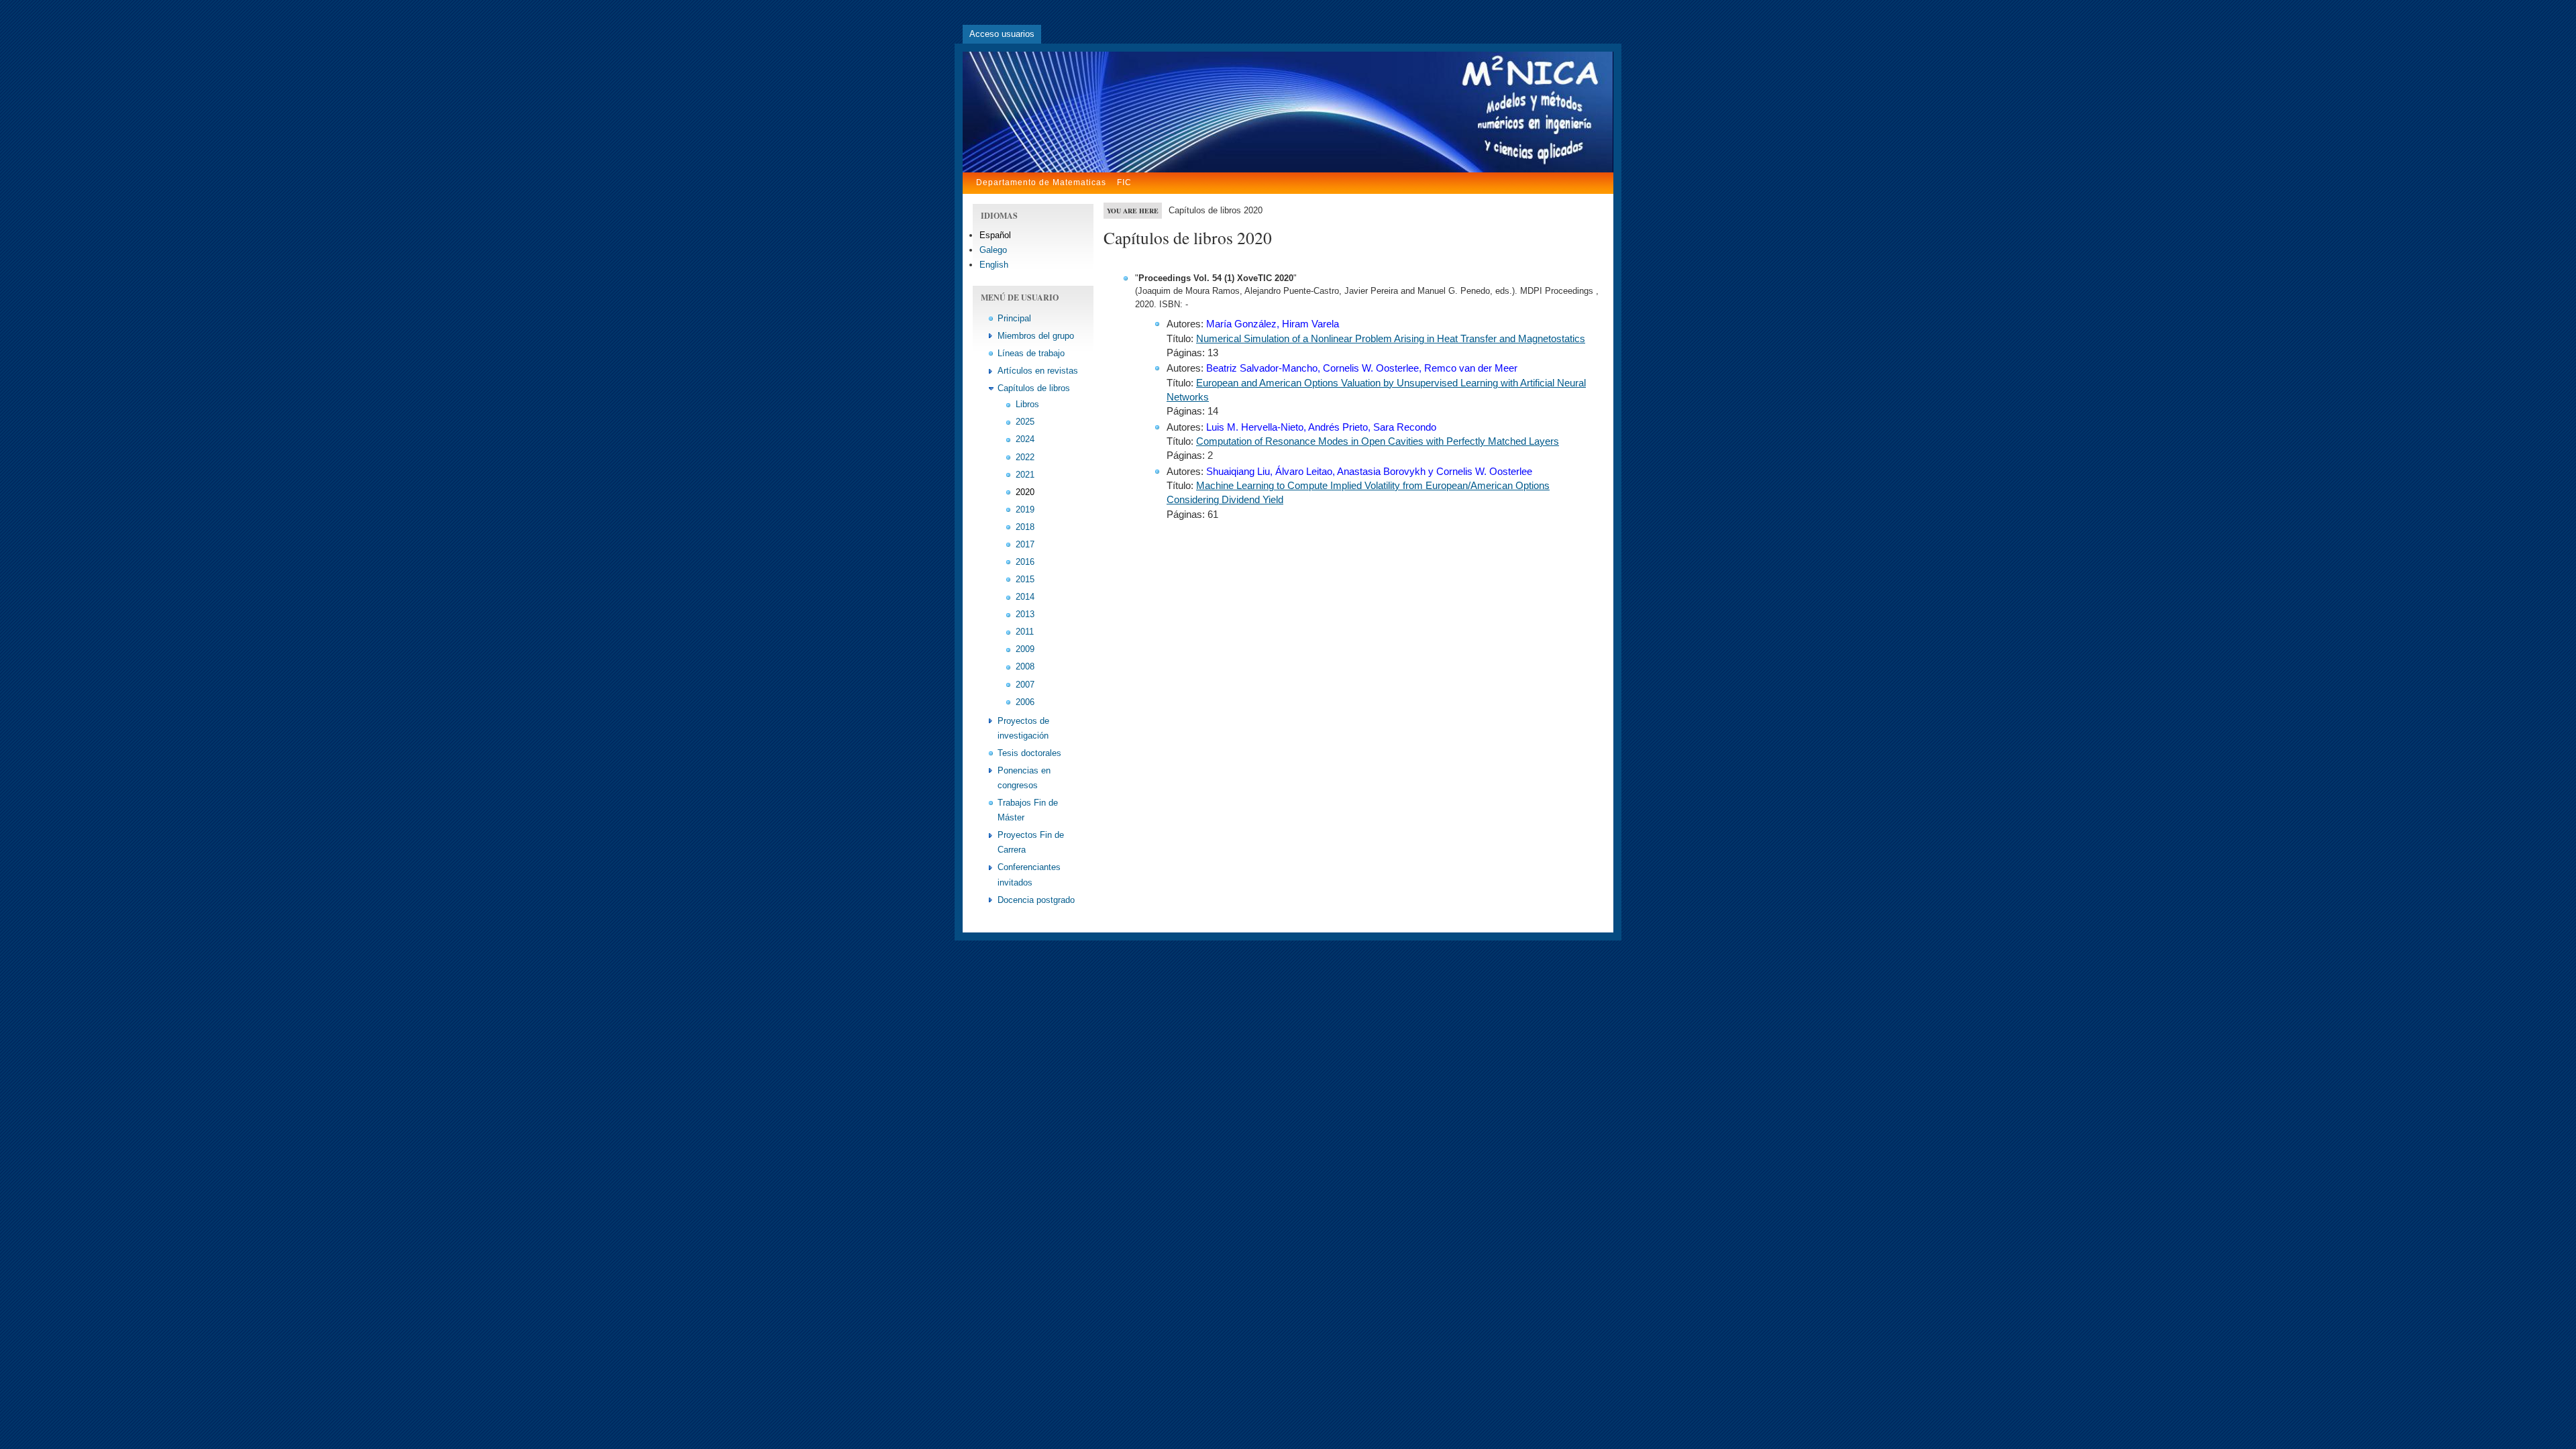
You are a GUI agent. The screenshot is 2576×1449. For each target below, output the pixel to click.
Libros (1027, 404)
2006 (1025, 702)
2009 (1025, 649)
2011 (1025, 632)
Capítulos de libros (1034, 388)
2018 (1025, 527)
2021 (1025, 475)
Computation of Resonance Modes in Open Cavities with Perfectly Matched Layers (1378, 441)
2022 (1025, 457)
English (994, 265)
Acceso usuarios (1002, 34)
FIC (1124, 182)
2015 (1025, 579)
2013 (1025, 614)
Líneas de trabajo (1031, 353)
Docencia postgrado (1036, 900)
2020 (1025, 492)
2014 (1025, 597)
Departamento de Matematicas (1041, 182)
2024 (1025, 439)
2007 (1025, 685)
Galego (993, 250)
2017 (1025, 544)
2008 (1025, 666)
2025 (1025, 422)
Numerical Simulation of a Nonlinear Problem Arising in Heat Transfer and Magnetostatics (1391, 339)
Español (995, 235)
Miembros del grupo (1036, 336)
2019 (1025, 509)
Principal (1014, 318)
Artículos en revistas (1038, 371)
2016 (1025, 562)
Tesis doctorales (1029, 753)
